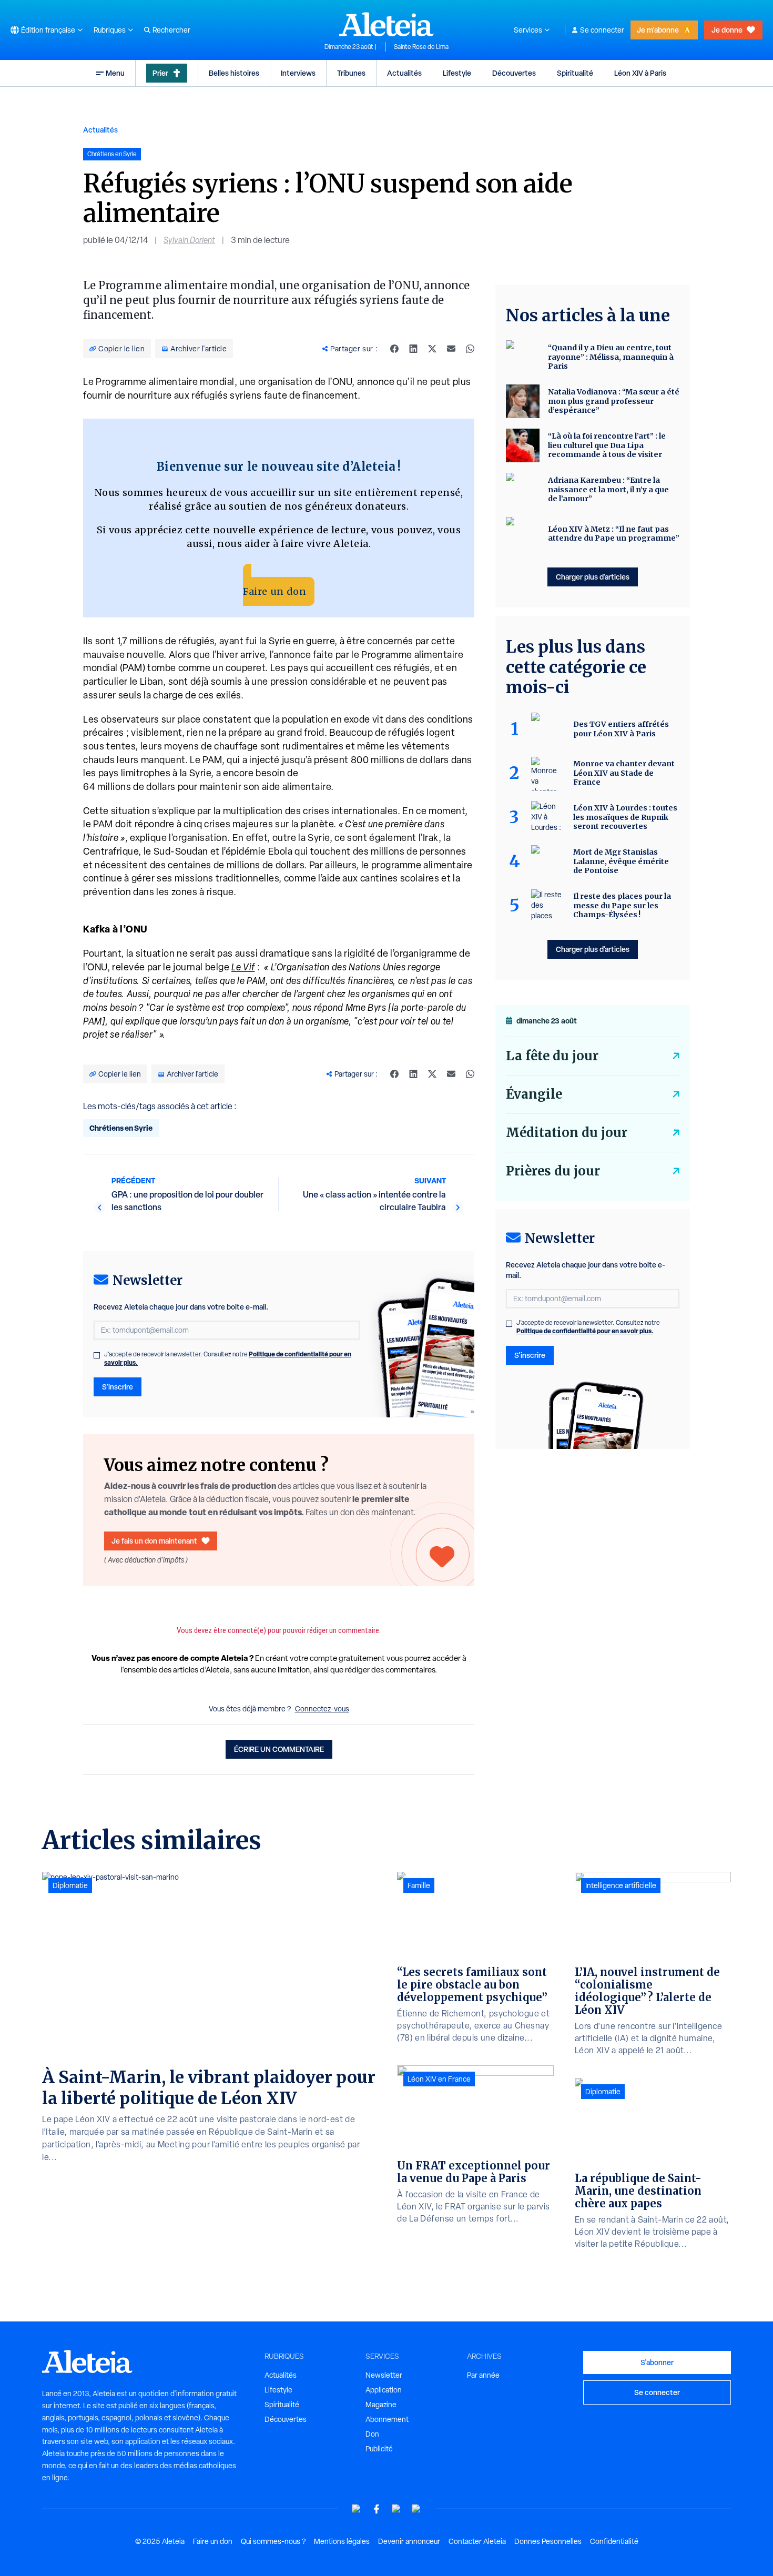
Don (372, 2434)
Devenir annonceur (409, 2541)
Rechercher (171, 30)
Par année (483, 2375)
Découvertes (514, 73)
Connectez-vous (322, 1709)
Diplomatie (70, 1885)
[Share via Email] (451, 349)
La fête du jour (552, 1056)
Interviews (298, 73)
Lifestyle (457, 73)
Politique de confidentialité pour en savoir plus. (585, 1331)
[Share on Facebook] (394, 349)
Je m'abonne (658, 30)
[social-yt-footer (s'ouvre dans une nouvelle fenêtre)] (357, 2509)
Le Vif (243, 967)
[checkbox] (97, 1355)
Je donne (727, 30)
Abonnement (387, 2419)
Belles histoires (234, 73)
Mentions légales (342, 2541)
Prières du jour (553, 1171)
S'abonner (657, 2362)
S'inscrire (118, 1387)
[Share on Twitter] (432, 349)
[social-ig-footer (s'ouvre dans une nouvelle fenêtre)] (416, 2509)
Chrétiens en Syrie (121, 1128)
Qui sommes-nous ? (273, 2541)
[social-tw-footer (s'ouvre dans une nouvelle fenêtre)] (396, 2509)
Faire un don (274, 591)
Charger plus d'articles (593, 577)
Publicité (379, 2449)
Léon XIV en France (439, 2079)
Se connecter (602, 30)
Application (384, 2390)
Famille (419, 1885)
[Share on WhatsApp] (470, 349)
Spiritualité (575, 73)
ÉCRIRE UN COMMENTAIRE (279, 1749)
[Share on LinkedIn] (413, 349)
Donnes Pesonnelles (548, 2541)
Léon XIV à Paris (640, 73)
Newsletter (384, 2375)
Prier (160, 73)
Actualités (404, 73)
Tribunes (351, 73)
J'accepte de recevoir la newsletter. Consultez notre (228, 1358)
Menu (115, 73)
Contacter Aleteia (477, 2541)
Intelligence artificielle (621, 1885)
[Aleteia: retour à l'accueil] (387, 24)
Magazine (381, 2405)
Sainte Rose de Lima (421, 47)
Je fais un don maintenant (154, 1541)
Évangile (534, 1094)
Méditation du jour (567, 1133)
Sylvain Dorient (189, 240)
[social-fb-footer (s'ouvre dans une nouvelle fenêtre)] (377, 2509)
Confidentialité (614, 2541)
